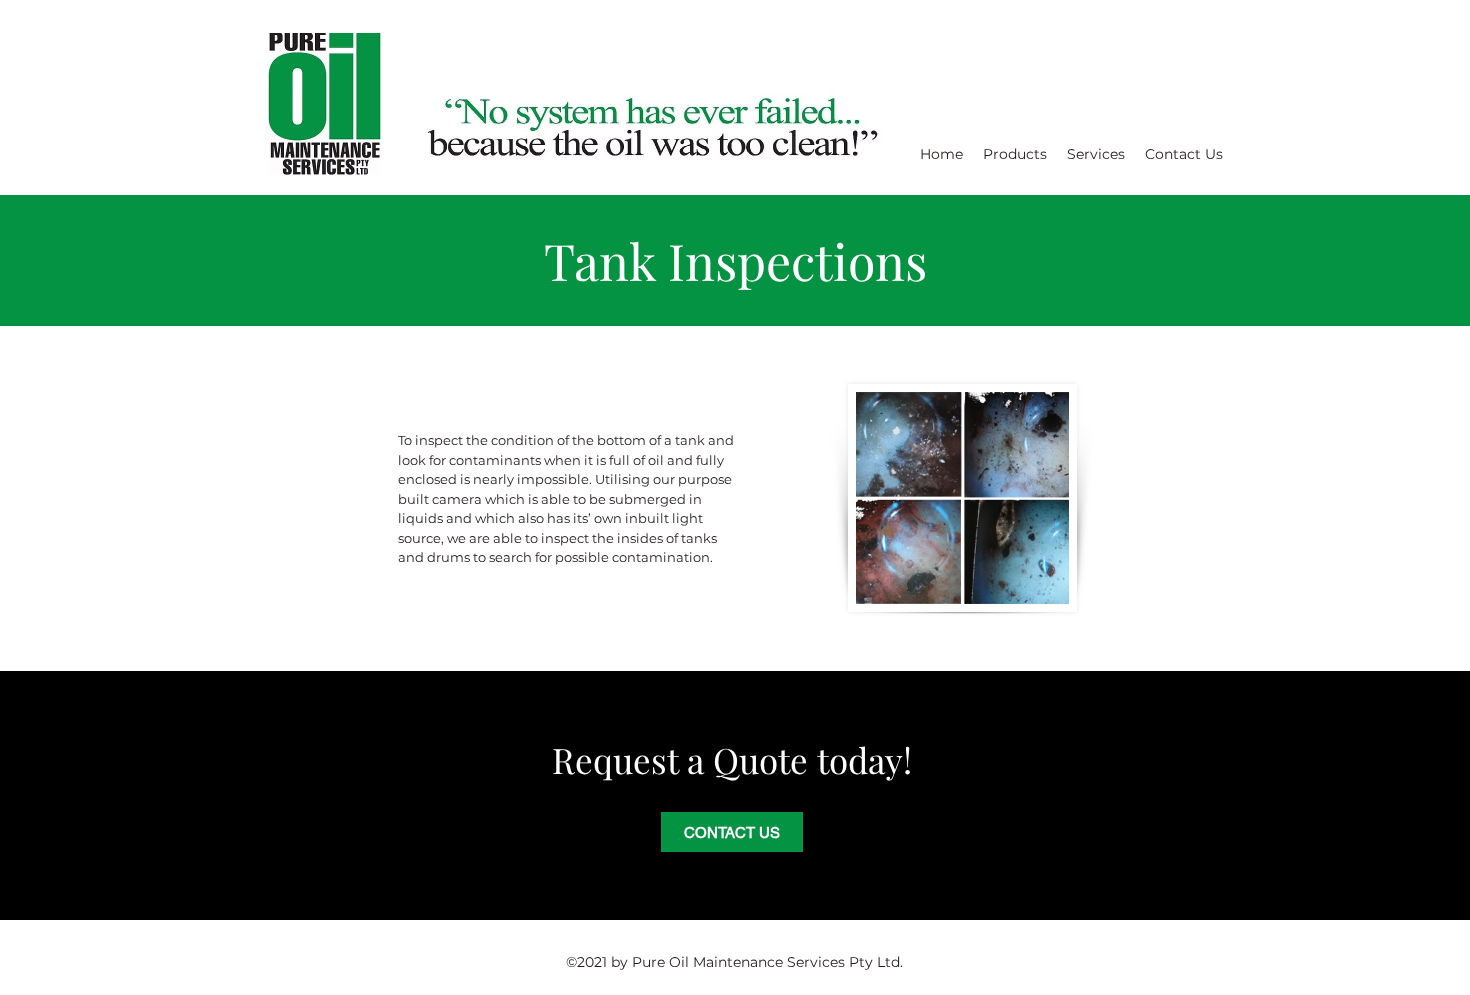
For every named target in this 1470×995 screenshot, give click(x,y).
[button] (1015, 154)
